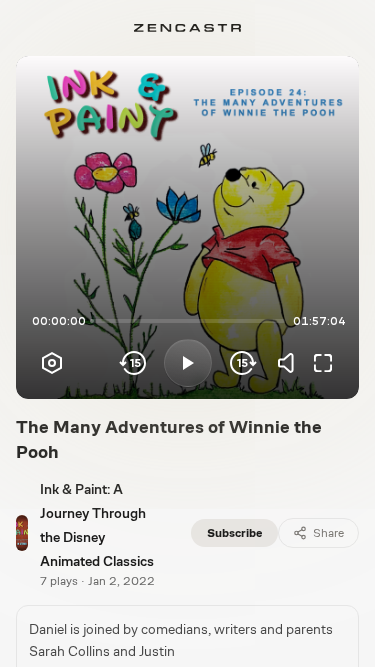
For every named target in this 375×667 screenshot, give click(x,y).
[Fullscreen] (323, 363)
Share (328, 533)
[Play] (188, 363)
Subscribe (234, 533)
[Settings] (52, 363)
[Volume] (291, 363)
